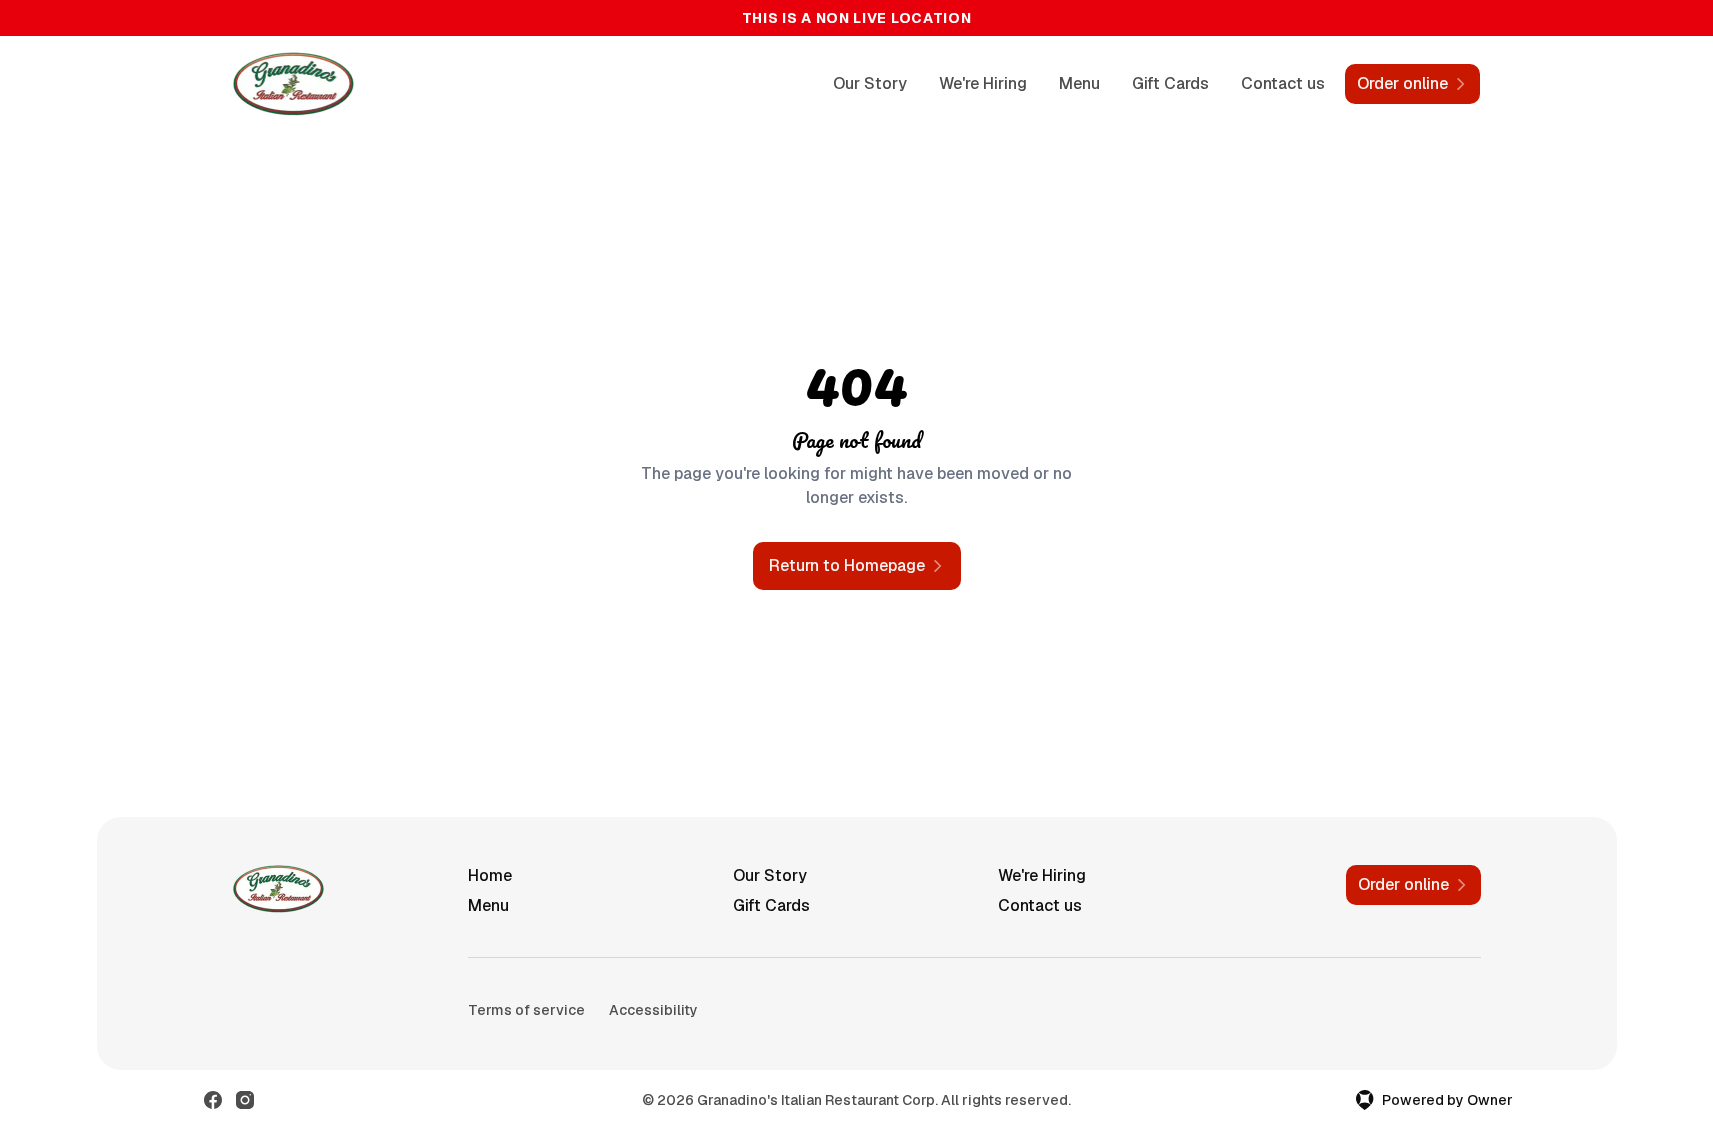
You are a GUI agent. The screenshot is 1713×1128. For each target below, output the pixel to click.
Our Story (870, 83)
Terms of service (526, 1010)
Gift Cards (1170, 83)
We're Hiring (983, 83)
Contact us (1283, 83)
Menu (1079, 83)
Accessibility (653, 1010)
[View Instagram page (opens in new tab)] (245, 1100)
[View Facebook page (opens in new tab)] (213, 1100)
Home (490, 875)
